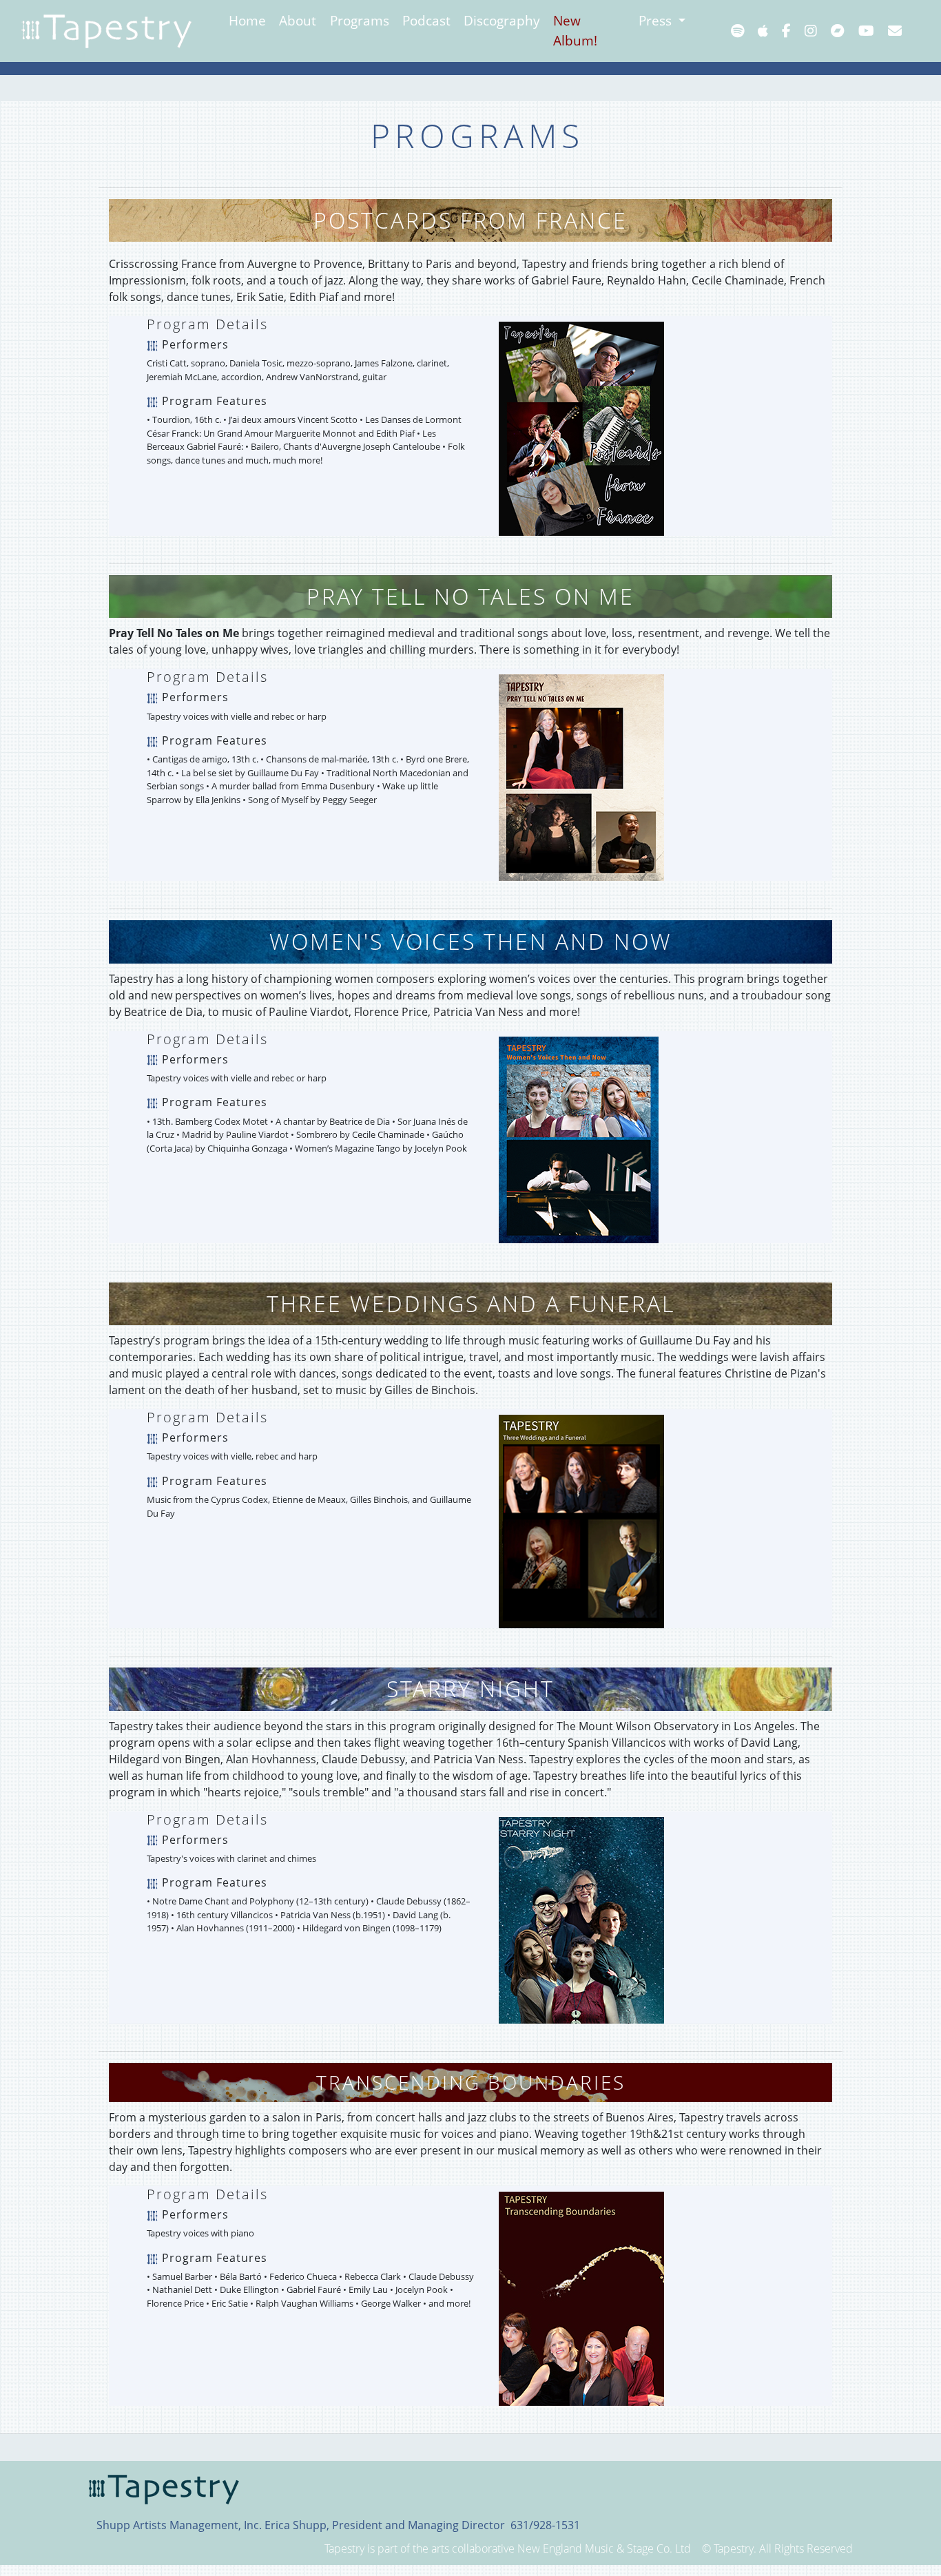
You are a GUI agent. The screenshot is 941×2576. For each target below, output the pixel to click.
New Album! (575, 30)
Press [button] (657, 20)
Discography (502, 20)
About (298, 20)
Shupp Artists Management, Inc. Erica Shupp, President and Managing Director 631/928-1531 (338, 2525)
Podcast (426, 20)
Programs (360, 20)
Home (247, 20)
